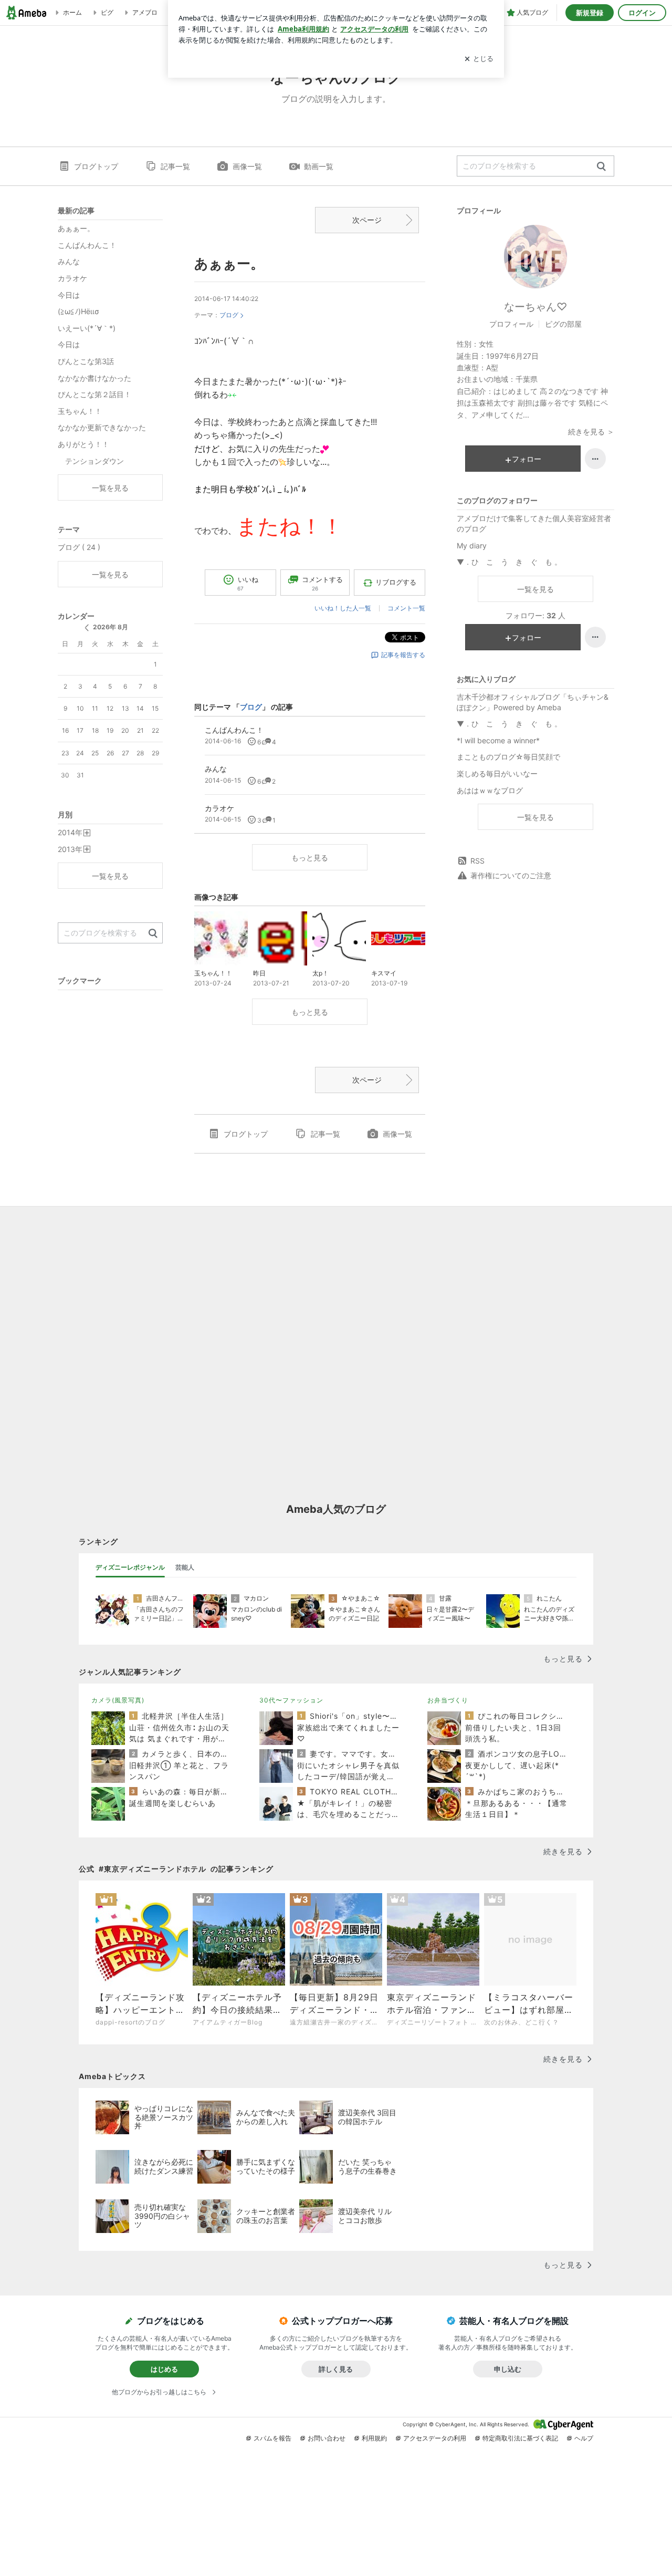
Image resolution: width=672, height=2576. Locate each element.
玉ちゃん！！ (80, 411)
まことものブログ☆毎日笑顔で (508, 757)
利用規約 (374, 2438)
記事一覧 (175, 166)
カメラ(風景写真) (118, 1700)
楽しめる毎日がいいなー (497, 773)
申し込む (508, 2369)
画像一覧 (247, 166)
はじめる (164, 2369)
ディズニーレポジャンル (130, 1567)
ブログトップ (96, 166)
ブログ (229, 315)
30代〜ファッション (291, 1700)
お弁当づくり (448, 1700)
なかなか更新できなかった (102, 427)
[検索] (601, 167)
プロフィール (511, 324)
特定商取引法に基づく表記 (520, 2438)
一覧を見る (535, 589)
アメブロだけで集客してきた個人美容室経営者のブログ (534, 523)
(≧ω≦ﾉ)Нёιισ (78, 311)
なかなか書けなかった (94, 378)
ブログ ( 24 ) (79, 547)
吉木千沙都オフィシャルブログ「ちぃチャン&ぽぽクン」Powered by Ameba (533, 702)
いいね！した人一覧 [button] (343, 608)
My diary (472, 546)
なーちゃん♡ (535, 307)
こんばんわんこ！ (87, 245)
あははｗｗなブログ (490, 790)
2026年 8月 (111, 627)
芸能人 (185, 1567)
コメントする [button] (322, 583)
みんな (69, 261)
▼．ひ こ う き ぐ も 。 (509, 562)
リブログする (396, 582)
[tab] (130, 1567)
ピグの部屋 (563, 324)
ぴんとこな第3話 (86, 361)
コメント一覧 (406, 608)
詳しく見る (336, 2369)
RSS (477, 861)
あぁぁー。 (229, 263)
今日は (69, 295)
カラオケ (72, 278)
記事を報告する (403, 655)
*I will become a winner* (498, 740)
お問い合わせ (327, 2438)
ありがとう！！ (83, 444)
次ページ (367, 220)
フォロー (527, 459)
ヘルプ (584, 2438)
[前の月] (87, 628)
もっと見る (310, 858)
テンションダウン (91, 461)
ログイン (642, 13)
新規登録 (590, 13)
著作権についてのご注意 (511, 875)
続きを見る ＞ (591, 432)
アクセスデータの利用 (435, 2438)
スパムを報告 (272, 2438)
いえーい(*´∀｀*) (87, 328)
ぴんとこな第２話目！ (94, 394)
